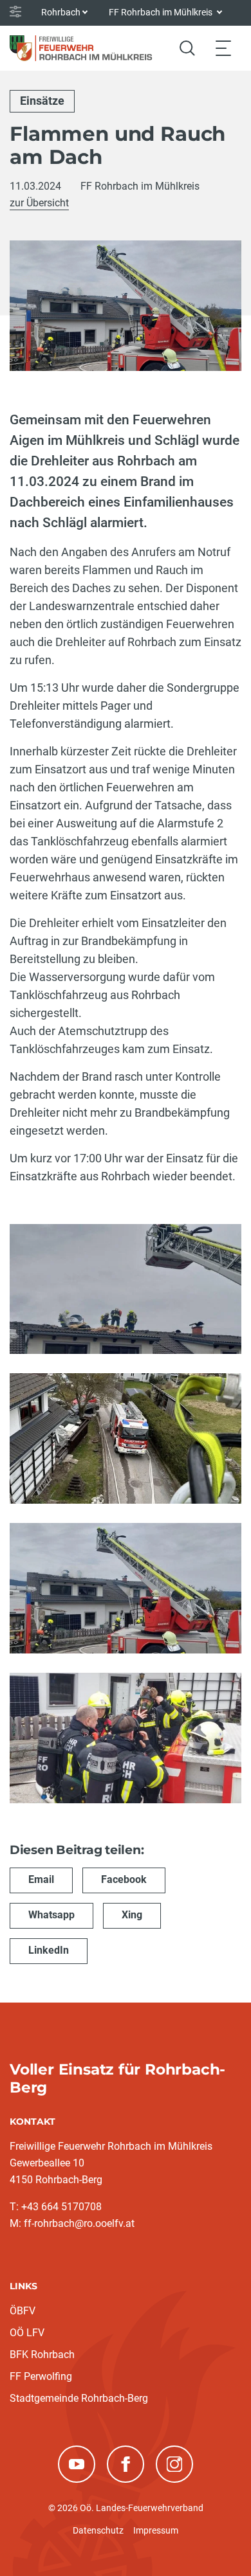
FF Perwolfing (41, 2376)
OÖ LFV (27, 2333)
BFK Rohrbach (42, 2355)
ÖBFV (23, 2311)
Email (41, 1879)
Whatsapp (51, 1915)
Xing (132, 1915)
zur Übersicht (39, 203)
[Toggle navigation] (223, 48)
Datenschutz (98, 2530)
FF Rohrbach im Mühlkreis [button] (162, 12)
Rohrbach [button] (61, 12)
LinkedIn (49, 1950)
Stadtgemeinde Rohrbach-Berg (79, 2398)
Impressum (156, 2530)
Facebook (124, 1879)
